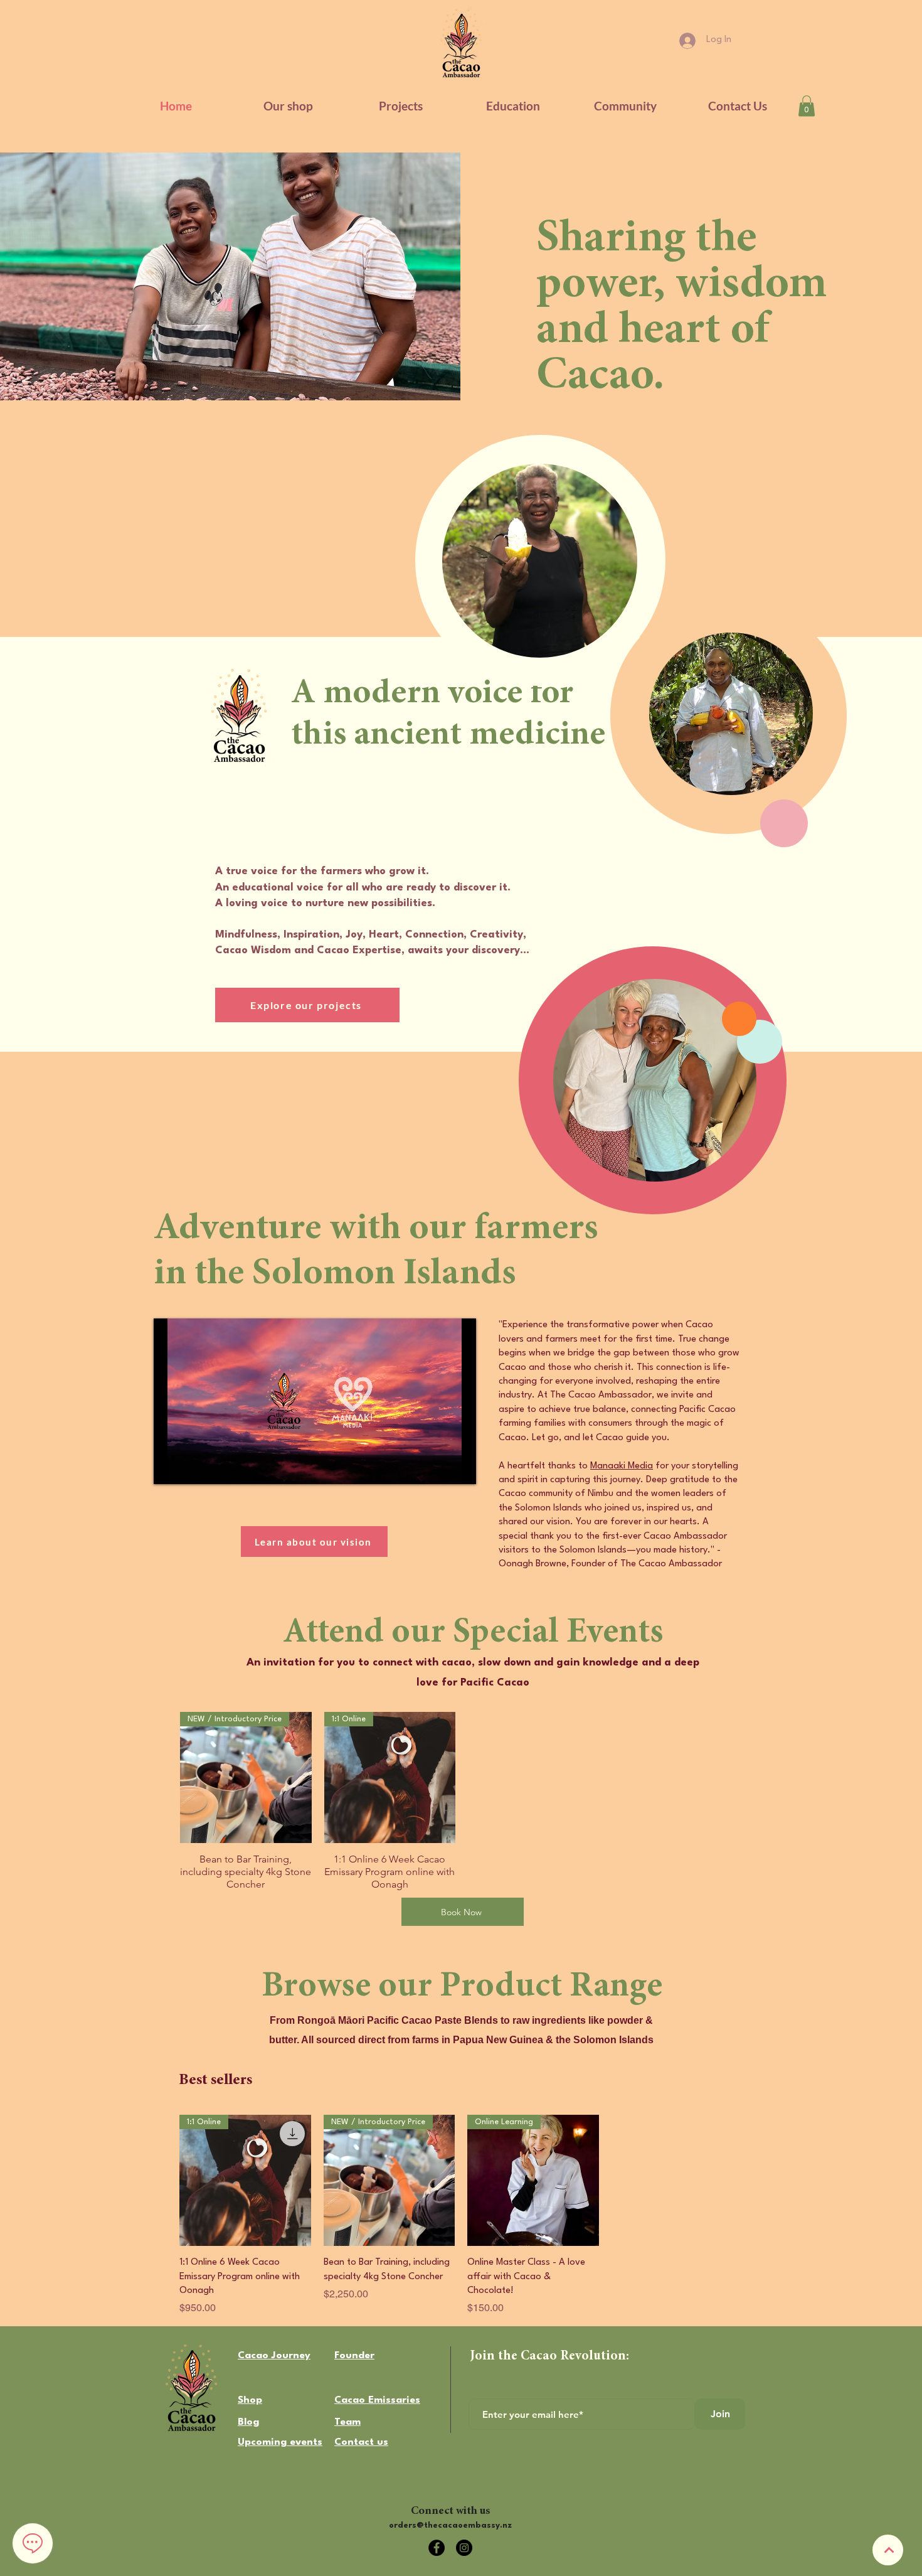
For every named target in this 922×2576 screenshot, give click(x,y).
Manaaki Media (622, 1466)
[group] (462, 1802)
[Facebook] (437, 2548)
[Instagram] (464, 2548)
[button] (513, 106)
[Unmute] (191, 1467)
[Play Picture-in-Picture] (438, 1467)
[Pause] (170, 1467)
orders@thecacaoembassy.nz (450, 2525)
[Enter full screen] (459, 1467)
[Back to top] (888, 2550)
